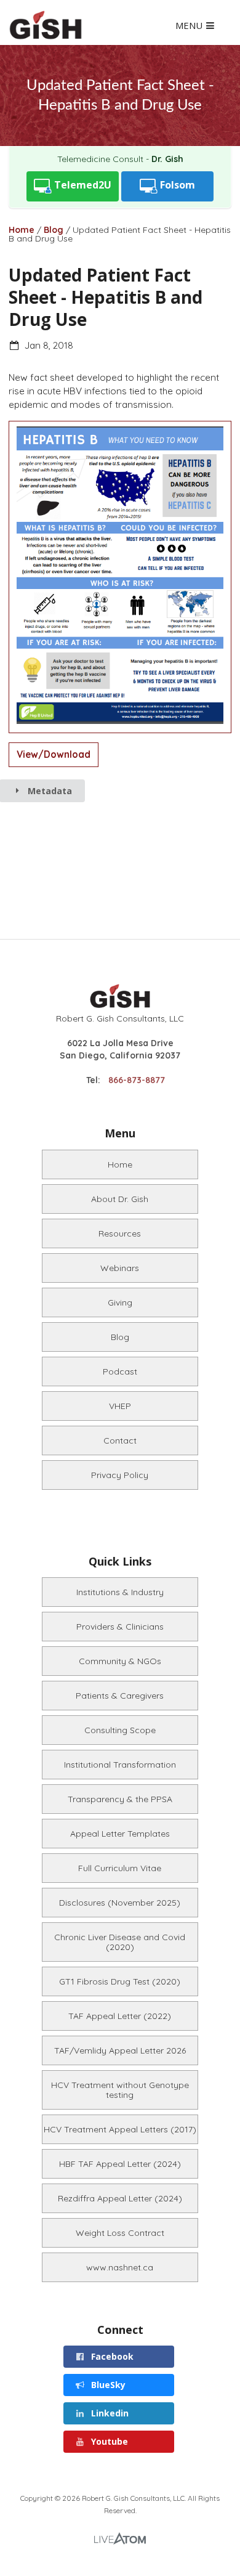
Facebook (111, 2356)
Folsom (176, 185)
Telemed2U (82, 185)
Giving (120, 1302)
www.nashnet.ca (120, 2267)
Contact (120, 1440)
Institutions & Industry (120, 1592)
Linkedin (109, 2413)
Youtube (108, 2441)
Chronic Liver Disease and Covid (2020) (120, 1942)
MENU (190, 26)
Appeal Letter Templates (120, 1834)
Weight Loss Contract (120, 2233)
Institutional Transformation (120, 1765)
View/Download (54, 754)
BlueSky (107, 2385)
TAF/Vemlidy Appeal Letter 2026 (120, 2050)
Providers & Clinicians (120, 1627)
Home (22, 230)
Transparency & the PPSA (120, 1799)
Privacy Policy (120, 1475)
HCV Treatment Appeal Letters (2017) (120, 2129)
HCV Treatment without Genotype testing (120, 2090)
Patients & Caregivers (120, 1696)
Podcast (120, 1371)
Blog (54, 230)
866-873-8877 (137, 1080)
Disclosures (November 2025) (120, 1903)
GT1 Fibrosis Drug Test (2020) (120, 1981)
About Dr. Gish (120, 1199)
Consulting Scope (120, 1730)
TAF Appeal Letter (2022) (120, 2016)
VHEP (120, 1406)
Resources (120, 1233)
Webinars (120, 1268)
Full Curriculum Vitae (120, 1868)
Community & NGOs (120, 1661)
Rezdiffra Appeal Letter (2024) (120, 2198)
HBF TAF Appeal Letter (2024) (120, 2164)
